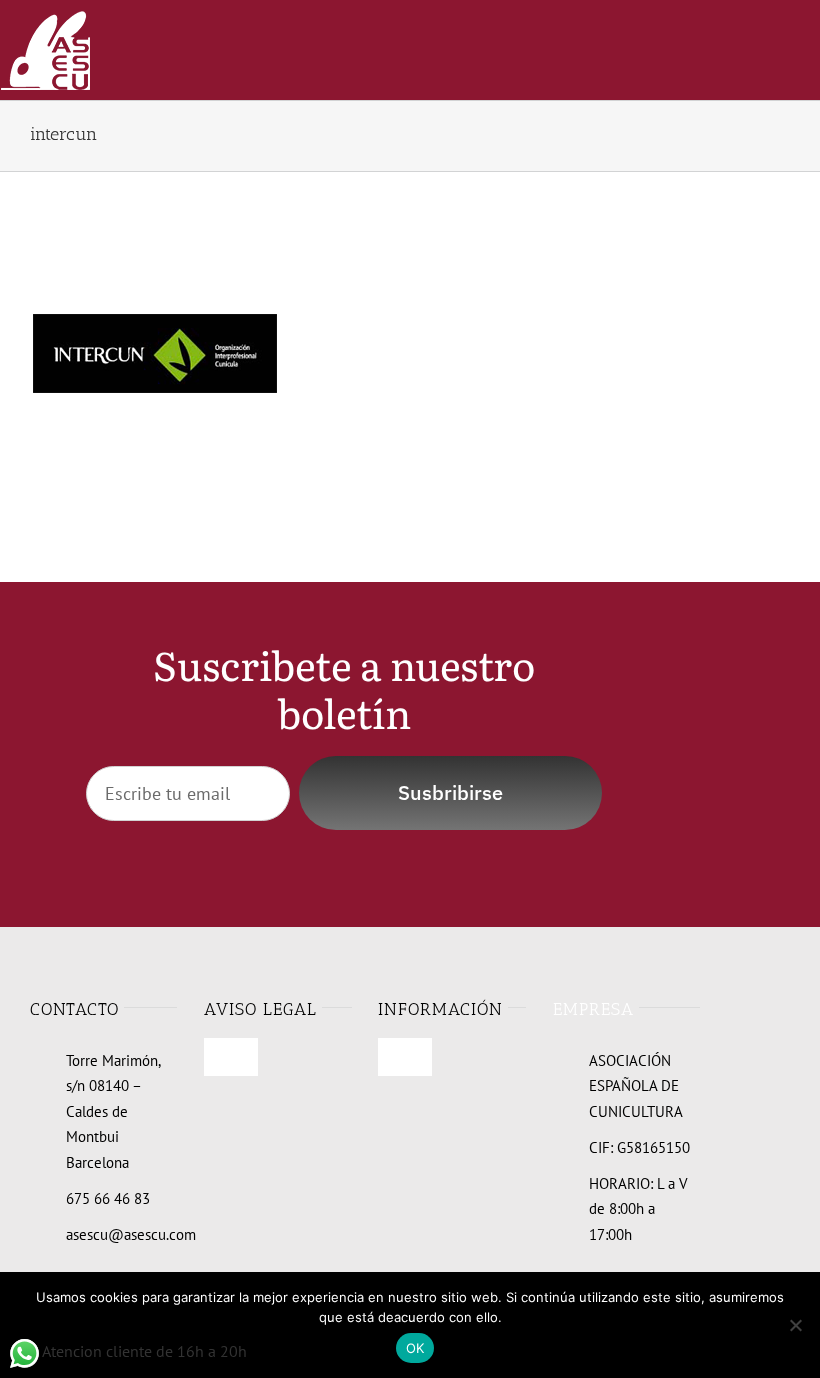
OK (415, 1348)
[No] (795, 1325)
